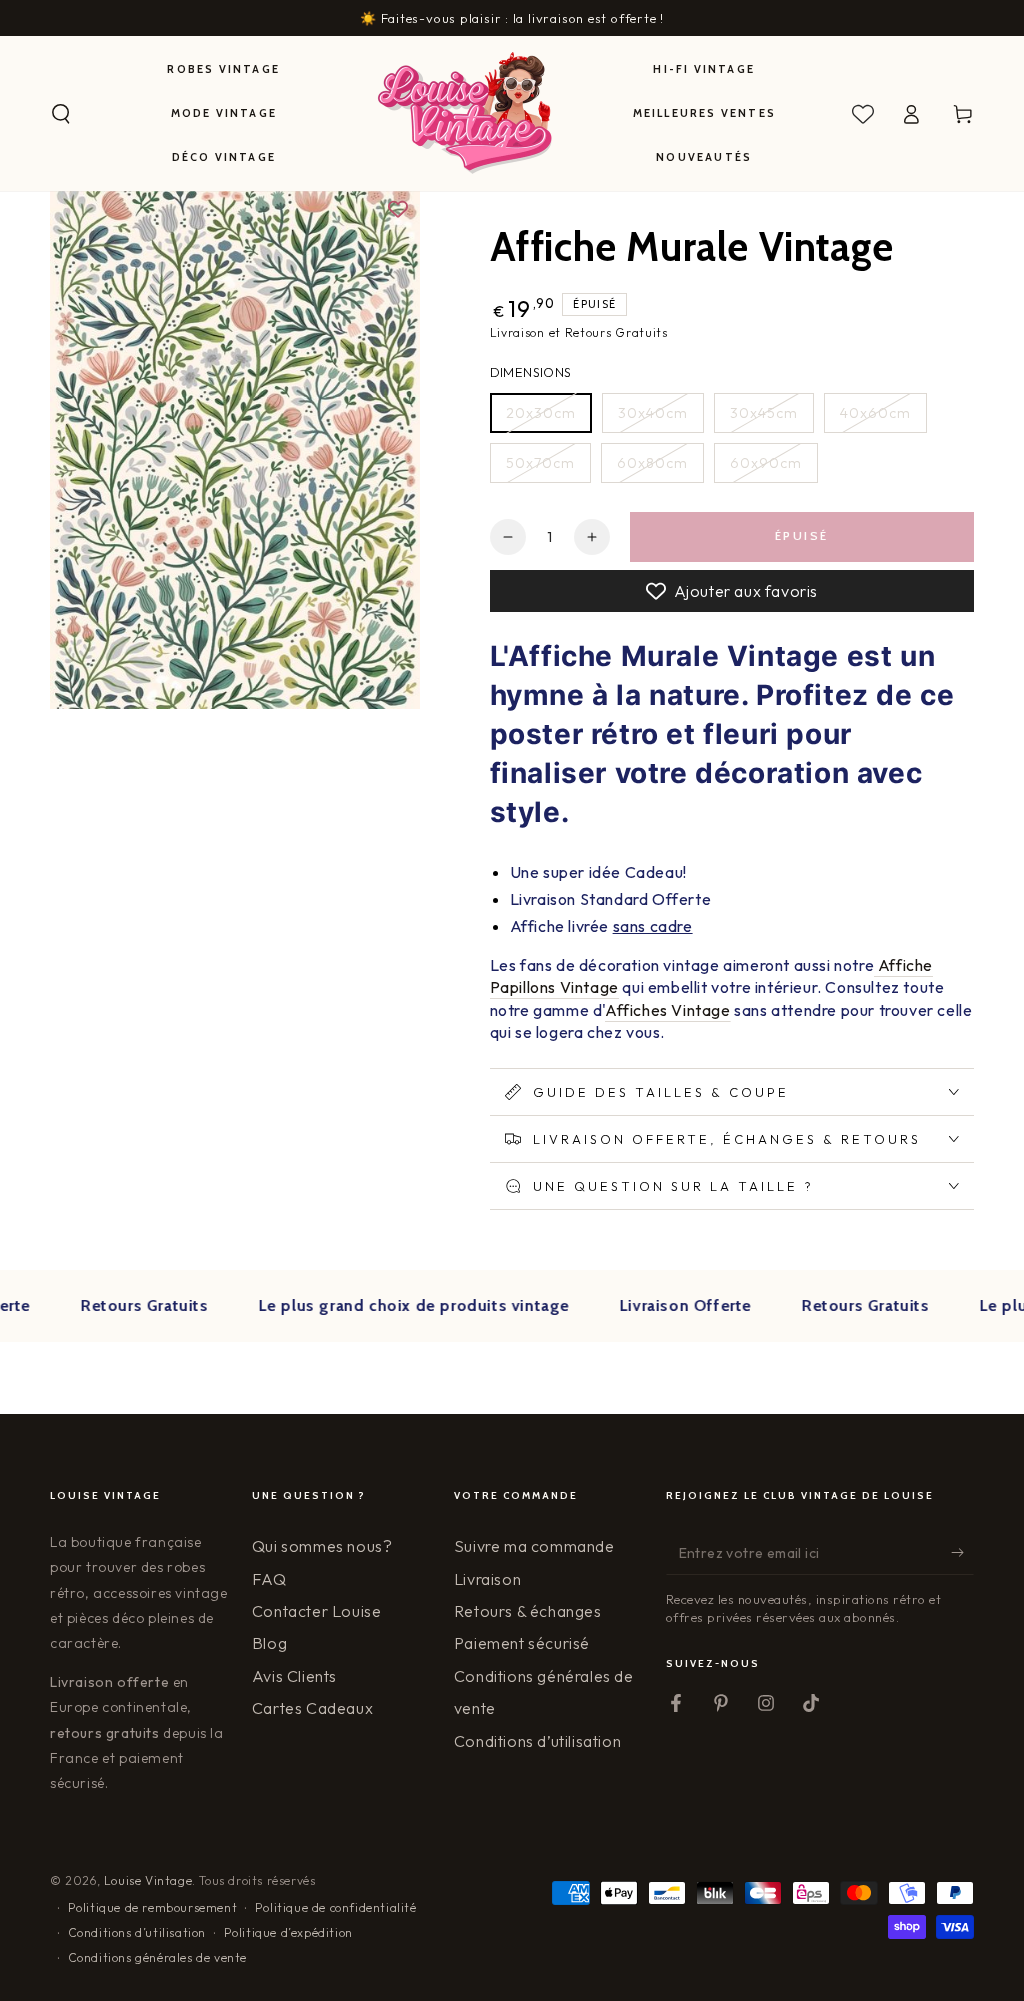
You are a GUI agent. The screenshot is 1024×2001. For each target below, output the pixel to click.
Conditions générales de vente (157, 1957)
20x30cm (541, 413)
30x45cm (764, 413)
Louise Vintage (148, 1880)
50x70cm (540, 463)
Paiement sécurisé (522, 1643)
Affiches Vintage (668, 1010)
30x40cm (653, 413)
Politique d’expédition (288, 1932)
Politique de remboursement (153, 1907)
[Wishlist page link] (863, 114)
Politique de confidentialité (336, 1907)
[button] (61, 114)
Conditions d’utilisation (537, 1741)
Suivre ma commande (534, 1546)
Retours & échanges (528, 1611)
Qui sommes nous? (322, 1546)
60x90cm (766, 463)
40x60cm (875, 413)
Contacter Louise (317, 1611)
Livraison (487, 1579)
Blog (269, 1643)
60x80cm (652, 463)
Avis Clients (294, 1676)
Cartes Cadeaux (312, 1708)
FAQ (269, 1579)
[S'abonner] (962, 1552)
